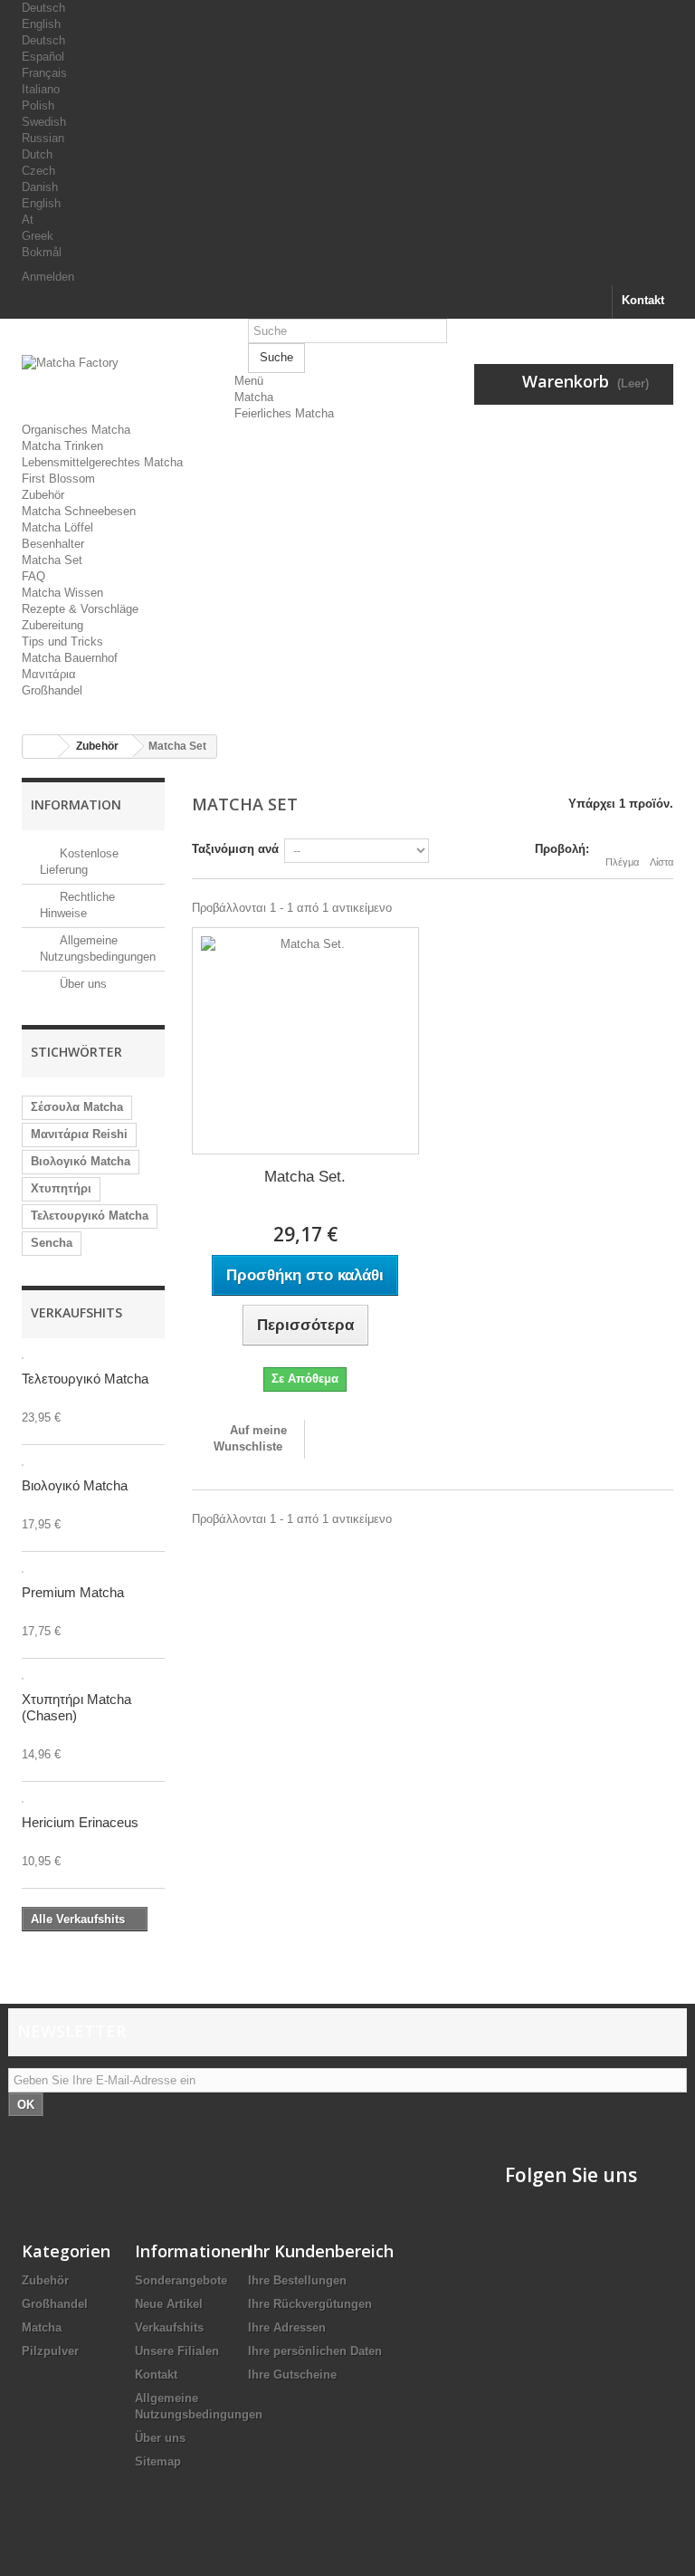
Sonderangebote (181, 2280)
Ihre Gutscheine (292, 2375)
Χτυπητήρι (61, 1188)
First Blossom (58, 479)
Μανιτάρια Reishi (79, 1134)
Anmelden (48, 277)
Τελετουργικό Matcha (90, 1216)
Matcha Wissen (62, 593)
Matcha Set (52, 560)
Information (76, 804)
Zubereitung (52, 625)
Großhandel (52, 690)
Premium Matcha (73, 1592)
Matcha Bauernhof (70, 658)
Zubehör (43, 495)
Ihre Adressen (287, 2327)
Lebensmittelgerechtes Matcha (102, 462)
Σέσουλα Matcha (77, 1107)
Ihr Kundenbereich (321, 2251)
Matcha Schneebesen (79, 511)
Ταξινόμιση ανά (235, 849)
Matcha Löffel (57, 527)
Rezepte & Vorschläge (80, 609)
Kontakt (643, 300)
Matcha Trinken (62, 446)
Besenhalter (53, 544)
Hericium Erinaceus (80, 1822)
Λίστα (662, 862)
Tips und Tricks (62, 642)
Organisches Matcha (76, 430)
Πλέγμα (622, 862)
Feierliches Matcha (284, 413)
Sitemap (158, 2461)
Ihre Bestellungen (297, 2280)
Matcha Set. (305, 1177)
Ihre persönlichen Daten (315, 2351)
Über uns (81, 984)
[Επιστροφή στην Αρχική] (41, 747)
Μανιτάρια (49, 674)
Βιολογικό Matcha (81, 1161)
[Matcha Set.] (305, 1041)
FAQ (33, 576)
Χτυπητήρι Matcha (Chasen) (76, 1707)
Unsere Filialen (177, 2351)
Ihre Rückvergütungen (310, 2304)
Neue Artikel (169, 2304)
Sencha (52, 1243)
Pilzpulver (50, 2351)
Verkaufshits (76, 1312)
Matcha (254, 397)
